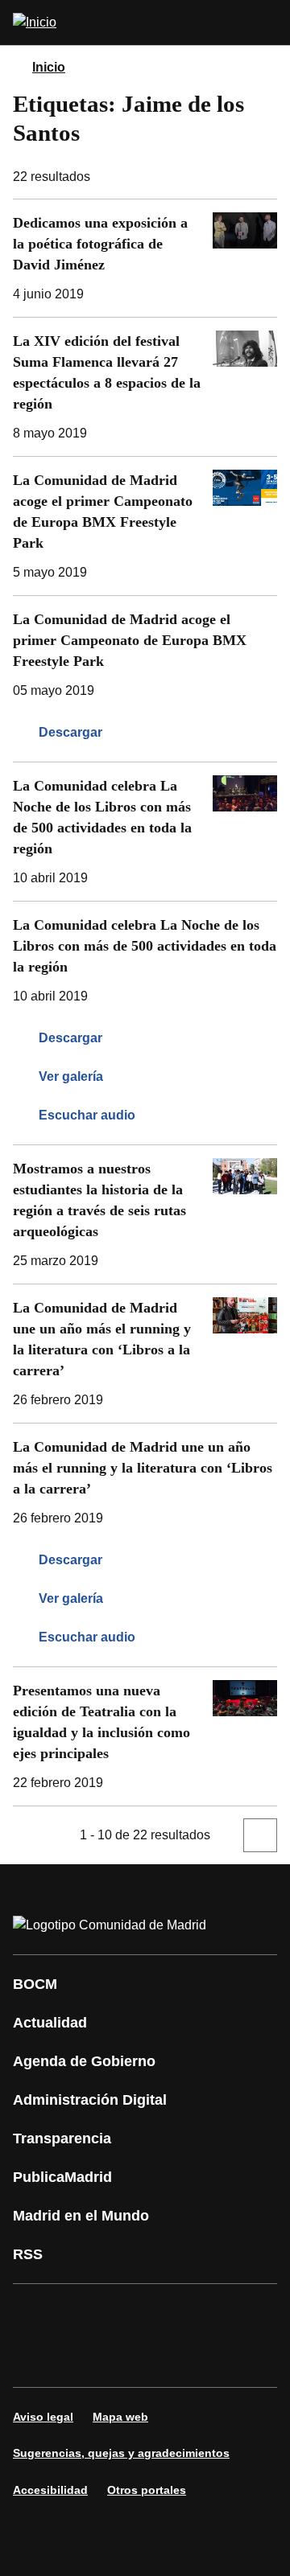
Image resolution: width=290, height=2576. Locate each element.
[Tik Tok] (84, 2358)
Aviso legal (43, 2417)
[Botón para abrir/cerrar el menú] (267, 23)
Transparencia (62, 2138)
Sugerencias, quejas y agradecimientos (121, 2453)
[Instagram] (84, 2313)
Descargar (70, 732)
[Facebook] (35, 2313)
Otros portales (147, 2490)
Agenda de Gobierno (84, 2061)
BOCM (35, 1984)
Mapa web (120, 2417)
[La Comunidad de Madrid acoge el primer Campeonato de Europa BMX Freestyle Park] (145, 526)
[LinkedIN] (229, 2313)
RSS (28, 2254)
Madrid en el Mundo (81, 2216)
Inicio (49, 67)
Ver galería (71, 1076)
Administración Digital (90, 2100)
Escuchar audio (87, 1115)
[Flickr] (132, 2358)
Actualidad (50, 2023)
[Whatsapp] (35, 2358)
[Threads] (229, 2358)
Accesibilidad (50, 2490)
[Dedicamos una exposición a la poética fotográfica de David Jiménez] (145, 258)
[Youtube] (180, 2313)
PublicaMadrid (62, 2177)
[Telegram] (180, 2358)
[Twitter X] (132, 2313)
